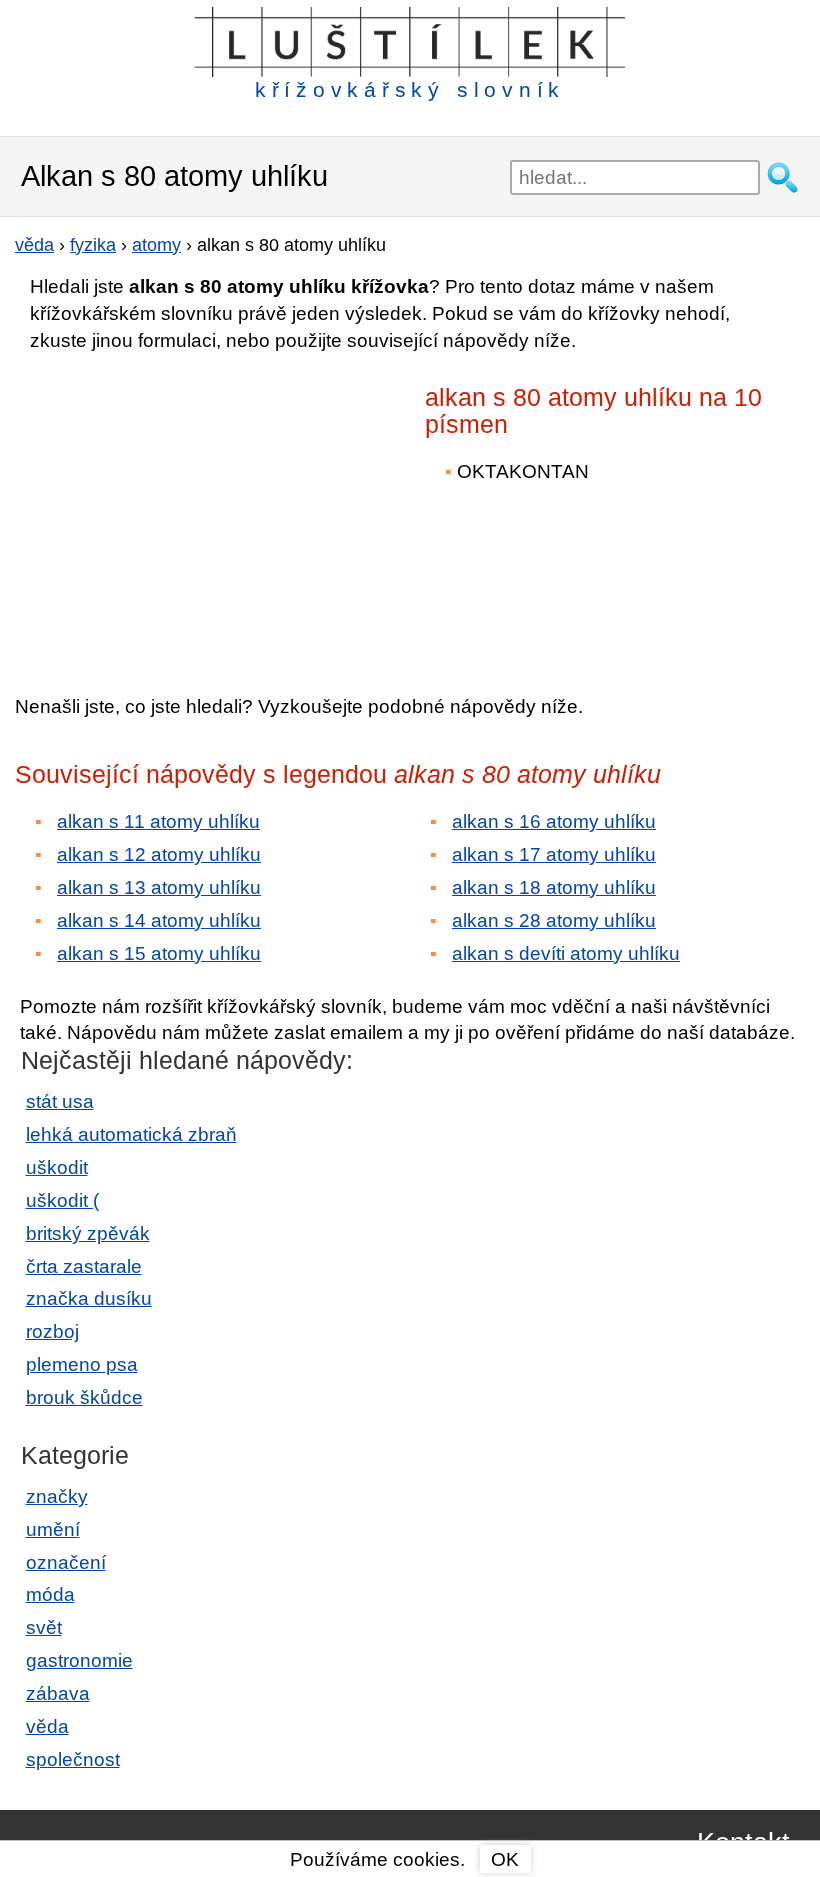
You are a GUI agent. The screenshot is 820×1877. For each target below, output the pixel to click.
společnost (73, 1759)
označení (66, 1562)
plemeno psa (82, 1364)
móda (50, 1594)
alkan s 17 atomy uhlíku (554, 854)
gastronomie (79, 1660)
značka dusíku (89, 1298)
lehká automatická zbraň (131, 1134)
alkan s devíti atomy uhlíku (566, 953)
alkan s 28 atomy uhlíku (554, 920)
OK (505, 1859)
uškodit (57, 1167)
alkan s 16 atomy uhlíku (554, 821)
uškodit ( (62, 1200)
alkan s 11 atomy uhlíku (158, 821)
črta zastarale (84, 1266)
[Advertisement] (190, 509)
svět (44, 1627)
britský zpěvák (88, 1233)
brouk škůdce (84, 1397)
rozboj (52, 1331)
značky (57, 1496)
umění (53, 1529)
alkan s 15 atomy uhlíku (159, 953)
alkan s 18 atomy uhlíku (554, 887)
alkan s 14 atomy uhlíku (159, 920)
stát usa (60, 1101)
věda (47, 1726)
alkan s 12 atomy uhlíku (159, 854)
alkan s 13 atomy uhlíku (159, 887)
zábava (58, 1693)
